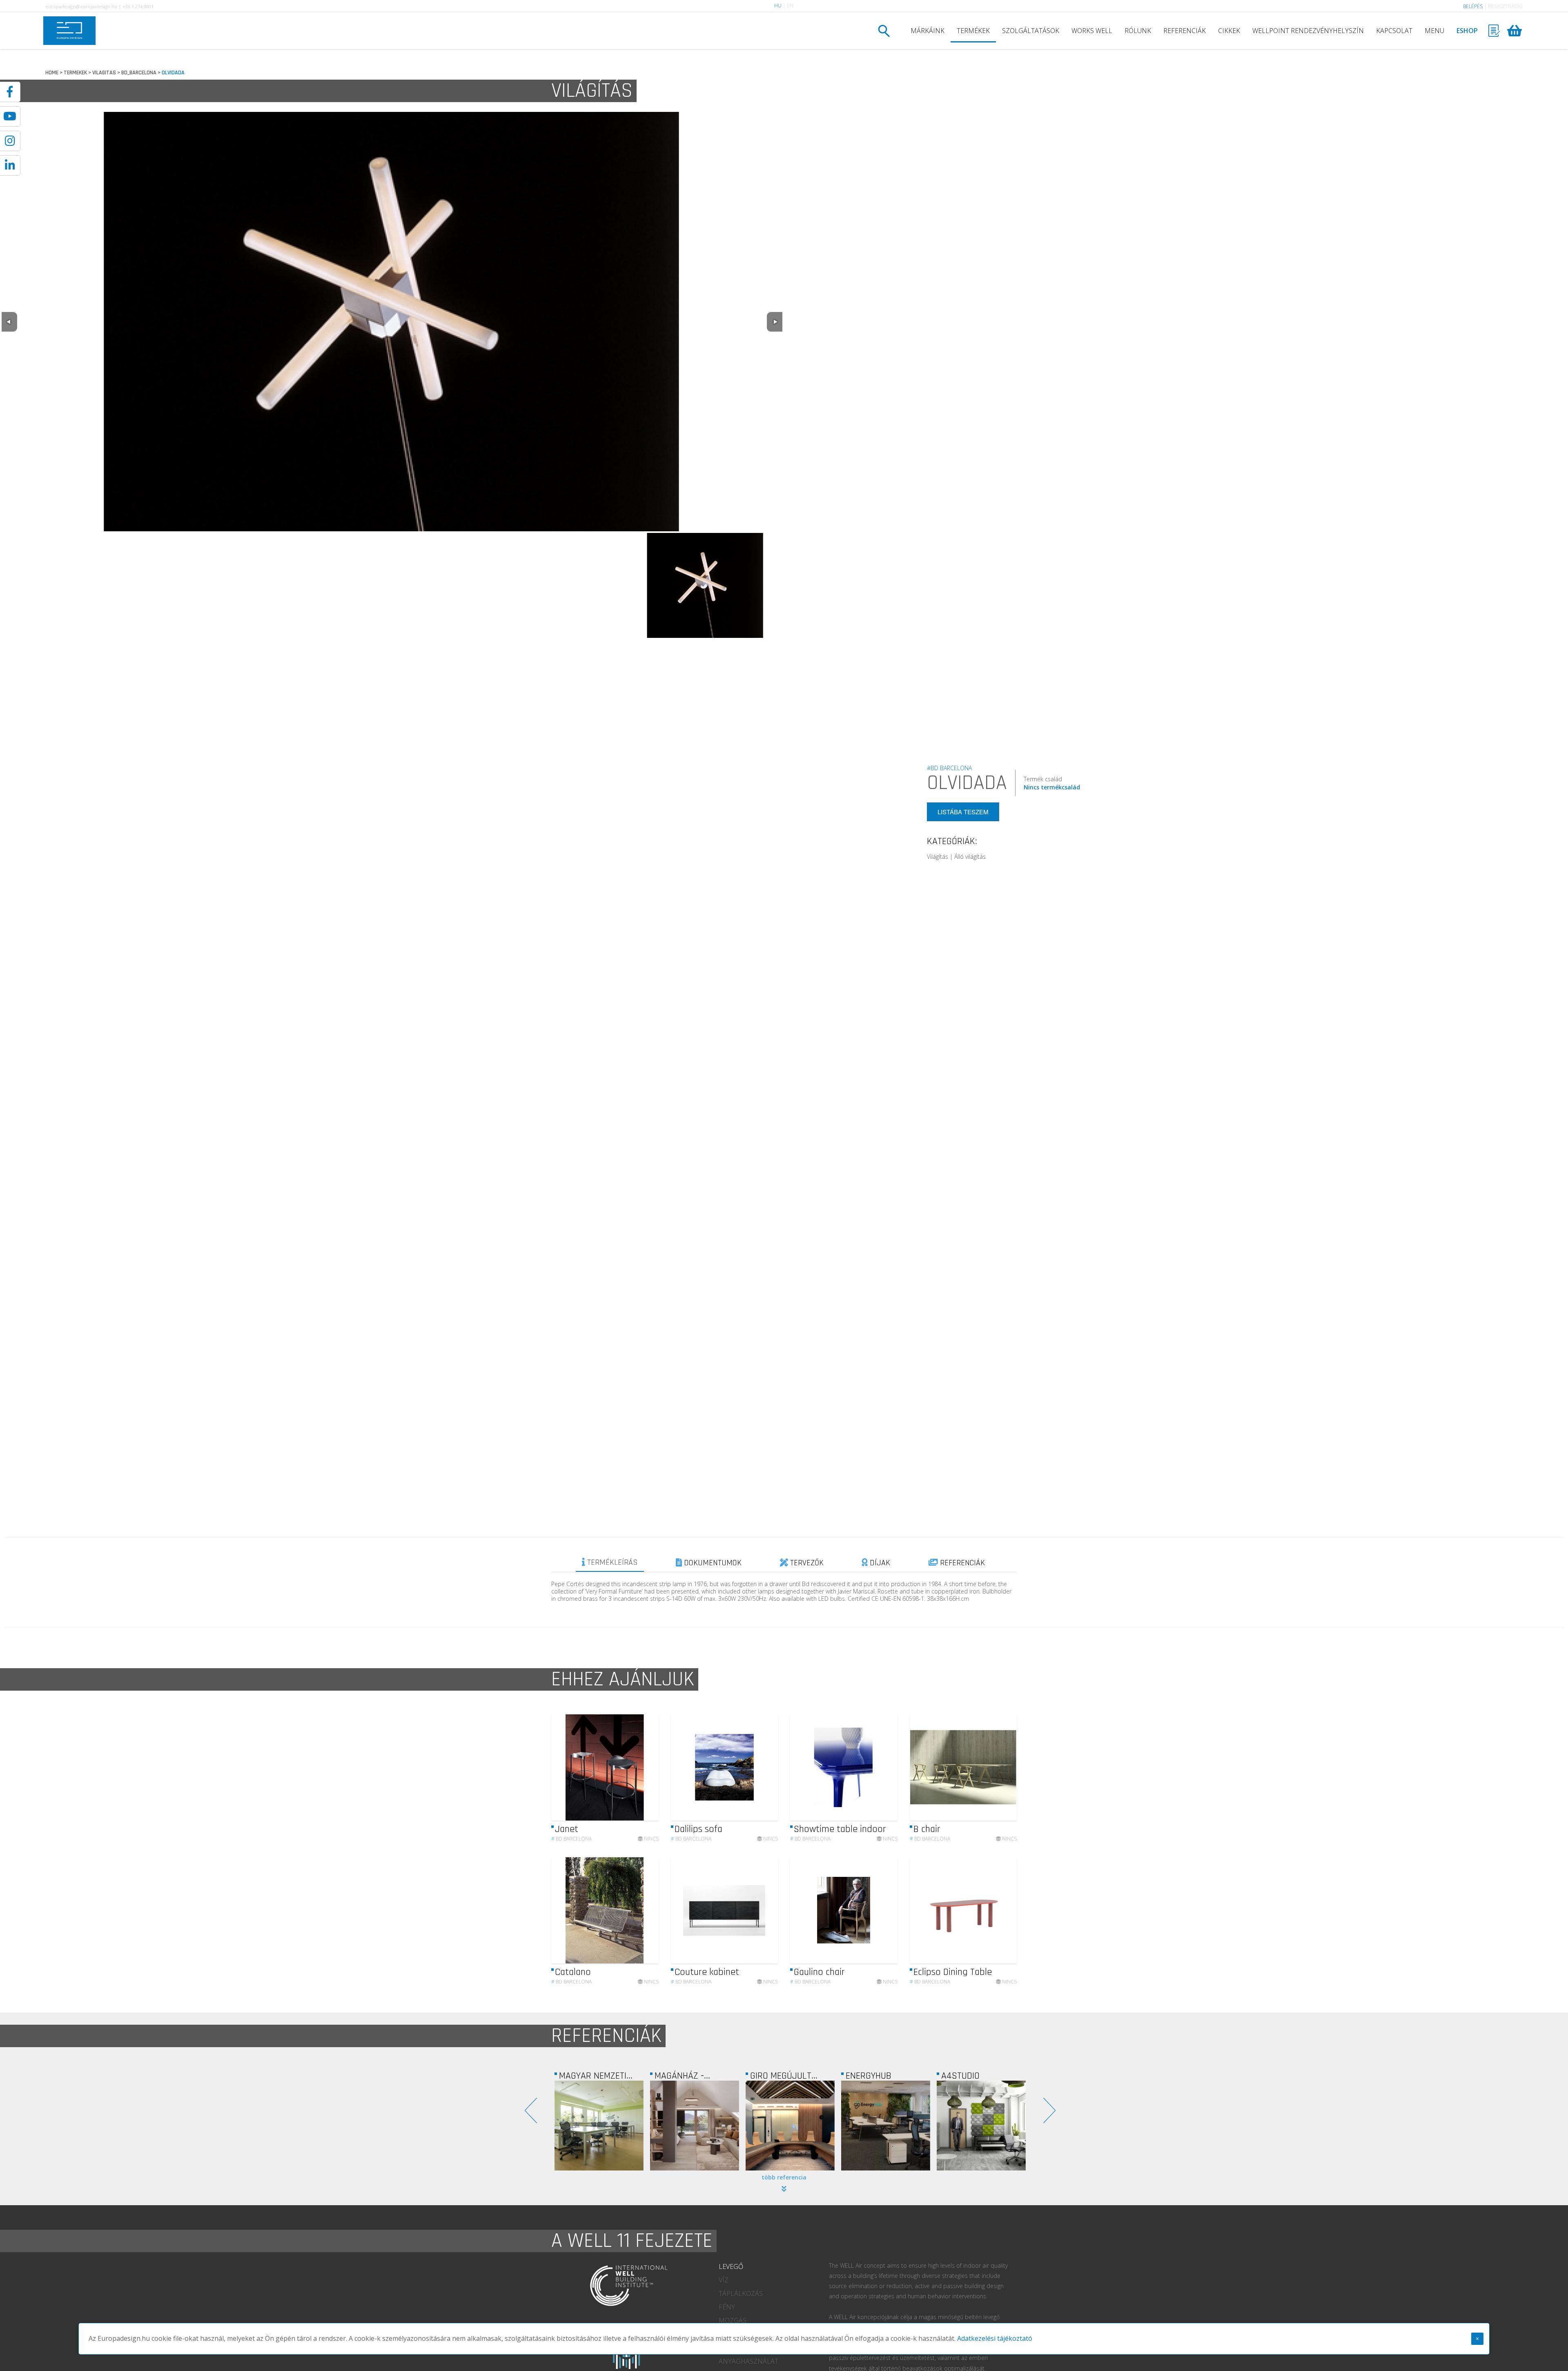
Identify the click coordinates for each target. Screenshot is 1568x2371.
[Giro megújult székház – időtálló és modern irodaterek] (599, 2126)
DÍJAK (879, 1563)
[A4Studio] (790, 2126)
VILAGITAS (104, 73)
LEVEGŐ (731, 2266)
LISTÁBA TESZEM (963, 812)
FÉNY (727, 2307)
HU (778, 6)
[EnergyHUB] (695, 2126)
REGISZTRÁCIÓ (1505, 6)
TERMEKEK (75, 73)
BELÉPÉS (1473, 6)
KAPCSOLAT (1394, 31)
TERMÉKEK (973, 31)
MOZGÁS (733, 2320)
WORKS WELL (1092, 31)
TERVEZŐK (806, 1563)
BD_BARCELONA (139, 73)
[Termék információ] (630, 1768)
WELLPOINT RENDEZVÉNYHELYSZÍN (1308, 31)
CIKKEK (1229, 31)
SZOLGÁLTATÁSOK (1031, 31)
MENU (1434, 31)
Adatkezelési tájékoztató (995, 2338)
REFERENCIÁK (1185, 31)
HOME (52, 73)
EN (790, 6)
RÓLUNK (1138, 31)
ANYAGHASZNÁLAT (748, 2361)
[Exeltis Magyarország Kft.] (981, 2126)
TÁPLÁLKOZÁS (741, 2293)
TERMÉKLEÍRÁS (611, 1562)
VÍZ (724, 2280)
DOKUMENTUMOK (712, 1563)
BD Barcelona (571, 1839)
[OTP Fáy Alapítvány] (886, 2126)
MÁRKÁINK (928, 31)
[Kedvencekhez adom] (645, 1767)
